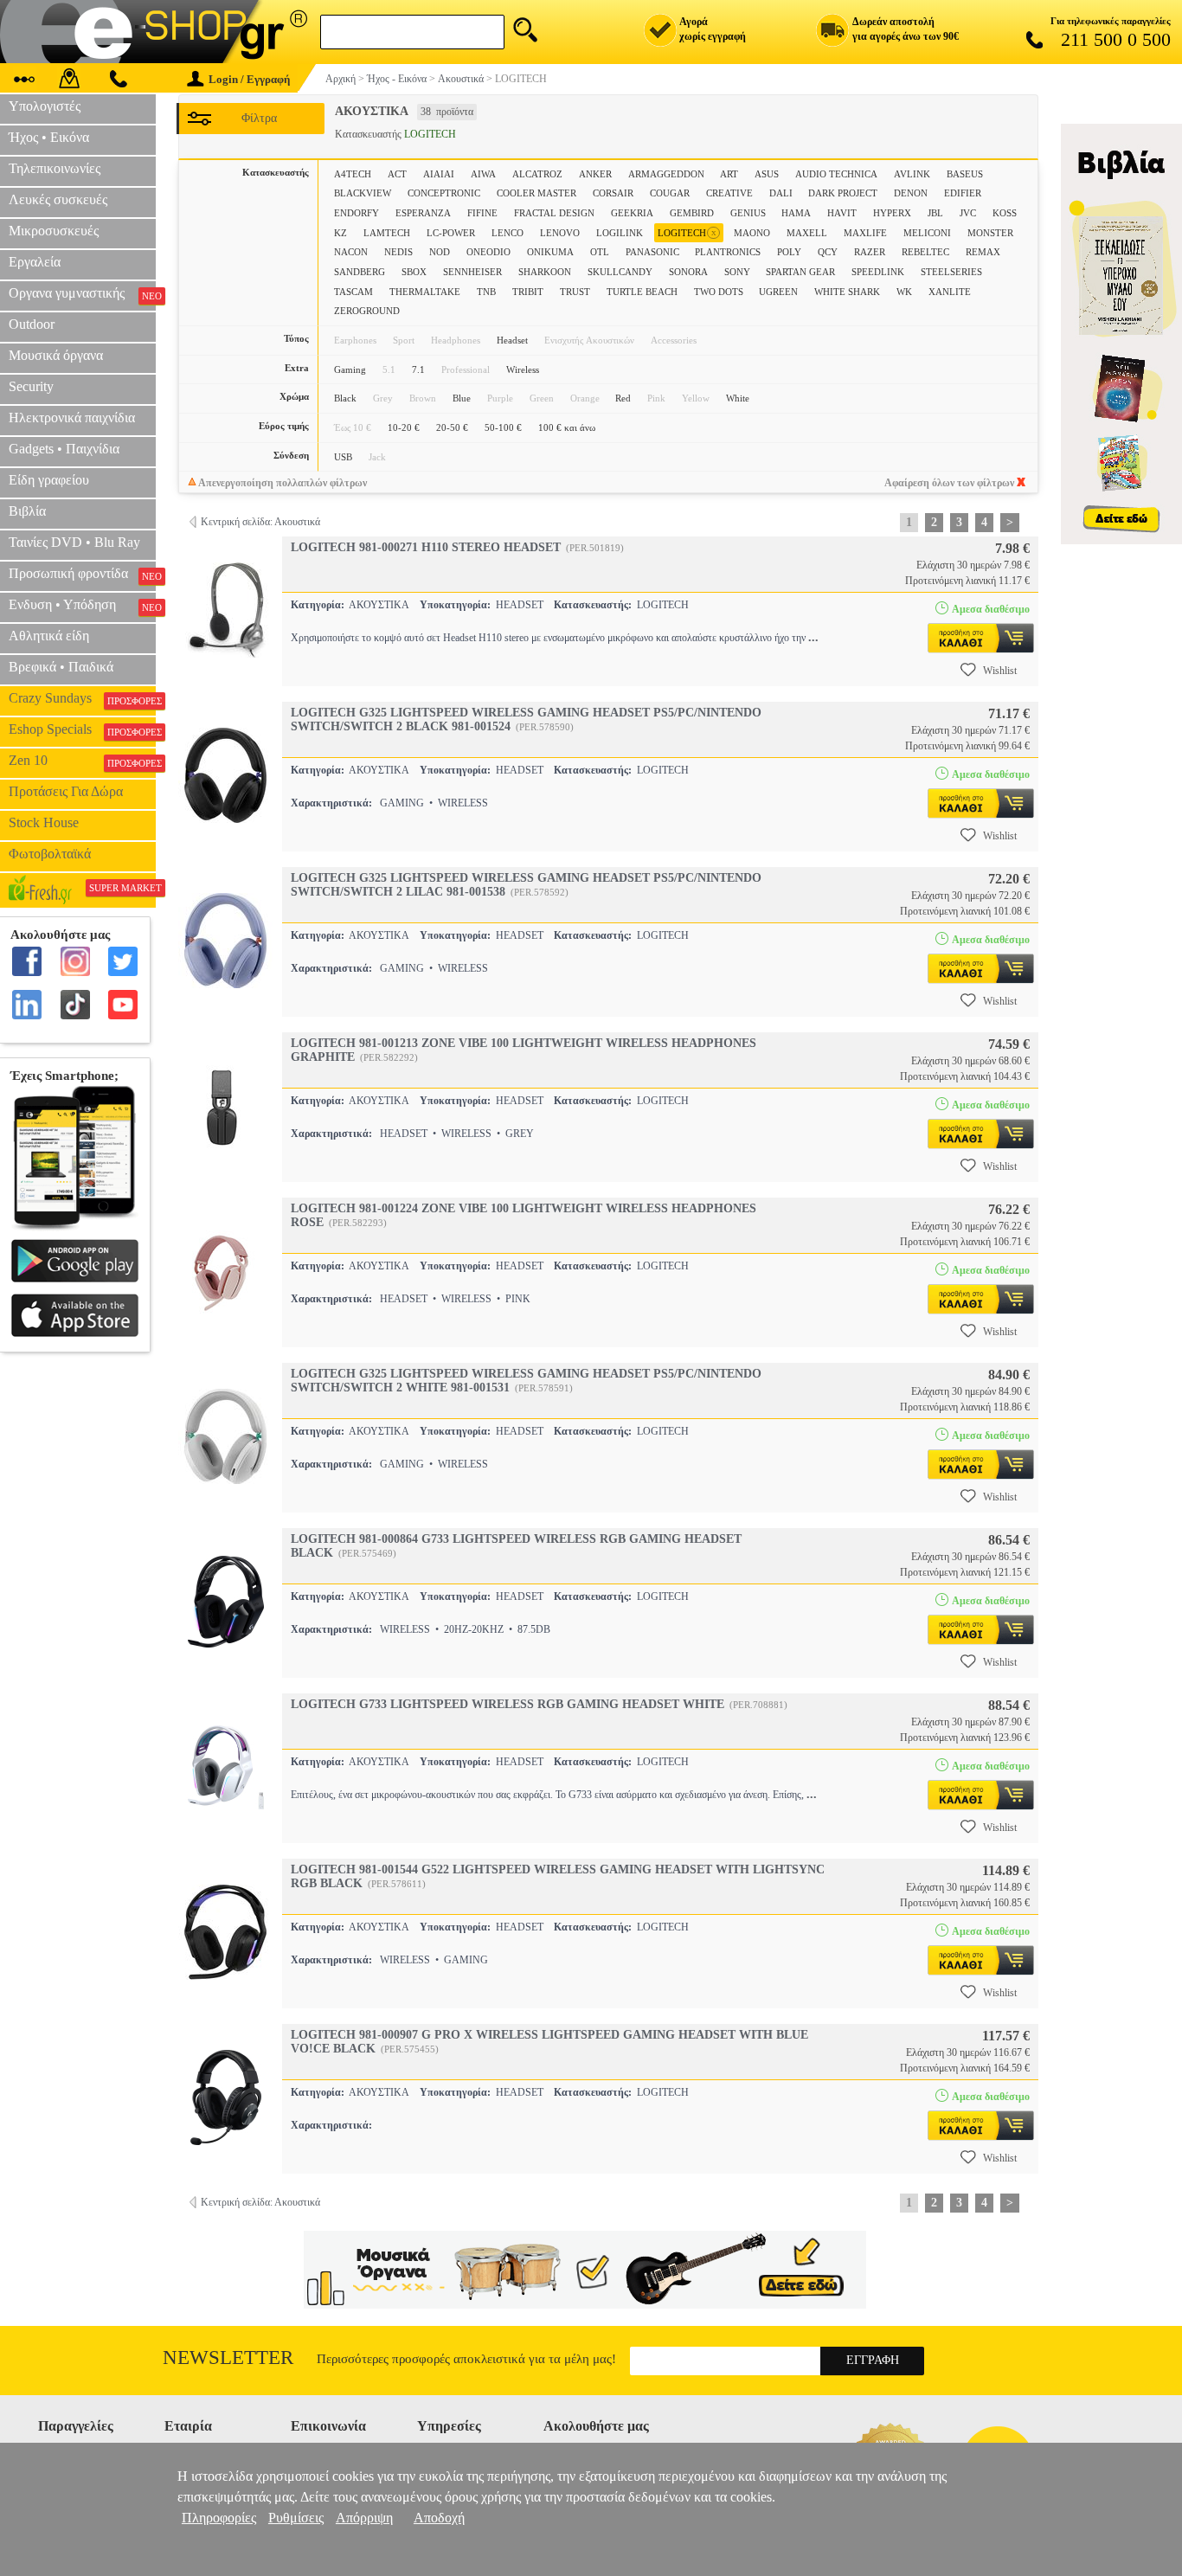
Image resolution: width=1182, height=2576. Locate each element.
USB (343, 457)
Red (623, 398)
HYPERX (892, 213)
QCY (828, 252)
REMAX (983, 252)
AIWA (483, 174)
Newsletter (228, 2358)
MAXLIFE (865, 233)
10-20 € (404, 427)
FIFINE (482, 213)
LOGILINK (620, 233)
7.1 (418, 369)
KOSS (1005, 213)
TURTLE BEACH (642, 292)
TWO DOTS (719, 292)
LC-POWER (451, 233)
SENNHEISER (472, 272)
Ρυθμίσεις (296, 2518)
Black (345, 398)
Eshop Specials (82, 729)
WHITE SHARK (847, 292)
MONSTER (990, 233)
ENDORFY (357, 213)
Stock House (44, 822)
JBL (935, 213)
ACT (397, 174)
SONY (737, 272)
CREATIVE (729, 193)
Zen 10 (82, 761)
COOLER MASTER (536, 193)
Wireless (523, 369)
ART (729, 174)
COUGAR (670, 193)
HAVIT (842, 213)
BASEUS (965, 174)
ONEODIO (488, 252)
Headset (512, 340)
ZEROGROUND (367, 311)
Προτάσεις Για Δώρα (66, 791)
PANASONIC (652, 252)
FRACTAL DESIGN (554, 213)
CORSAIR (613, 193)
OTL (600, 252)
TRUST (575, 292)
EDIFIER (963, 193)
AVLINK (912, 174)
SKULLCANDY (620, 272)
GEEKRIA (632, 213)
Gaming (350, 369)
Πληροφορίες (219, 2518)
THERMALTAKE (425, 292)
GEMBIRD (692, 213)
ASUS (767, 174)
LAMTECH (387, 233)
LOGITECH (687, 232)
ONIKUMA (550, 252)
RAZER (870, 252)
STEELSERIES (951, 272)
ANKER (595, 174)
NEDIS (398, 252)
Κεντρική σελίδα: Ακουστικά (260, 522)
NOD (440, 252)
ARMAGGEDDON (666, 174)
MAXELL (807, 233)
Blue (462, 398)
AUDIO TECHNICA (836, 174)
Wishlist (1000, 671)
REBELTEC (925, 252)
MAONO (752, 233)
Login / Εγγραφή (249, 79)
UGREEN (778, 292)
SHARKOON (545, 272)
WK (904, 292)
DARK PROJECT (843, 193)
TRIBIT (528, 292)
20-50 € (452, 427)
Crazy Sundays (82, 698)
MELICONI (927, 233)
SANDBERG (360, 272)
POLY (789, 252)
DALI (781, 193)
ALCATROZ (537, 174)
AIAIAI (439, 174)
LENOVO (560, 233)
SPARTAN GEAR (800, 272)
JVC (968, 213)
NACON (351, 252)
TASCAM (353, 292)
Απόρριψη (364, 2518)
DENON (911, 193)
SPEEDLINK (878, 272)
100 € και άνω (567, 427)
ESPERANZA (423, 213)
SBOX (414, 272)
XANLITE (950, 292)
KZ (340, 233)
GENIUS (748, 213)
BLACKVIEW (363, 193)
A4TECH (353, 174)
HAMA (796, 213)
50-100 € (503, 427)
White (738, 398)
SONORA (688, 272)
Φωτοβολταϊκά (50, 854)
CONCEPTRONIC (444, 193)
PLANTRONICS (728, 252)
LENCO (507, 233)
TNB (486, 292)
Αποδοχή (439, 2518)
